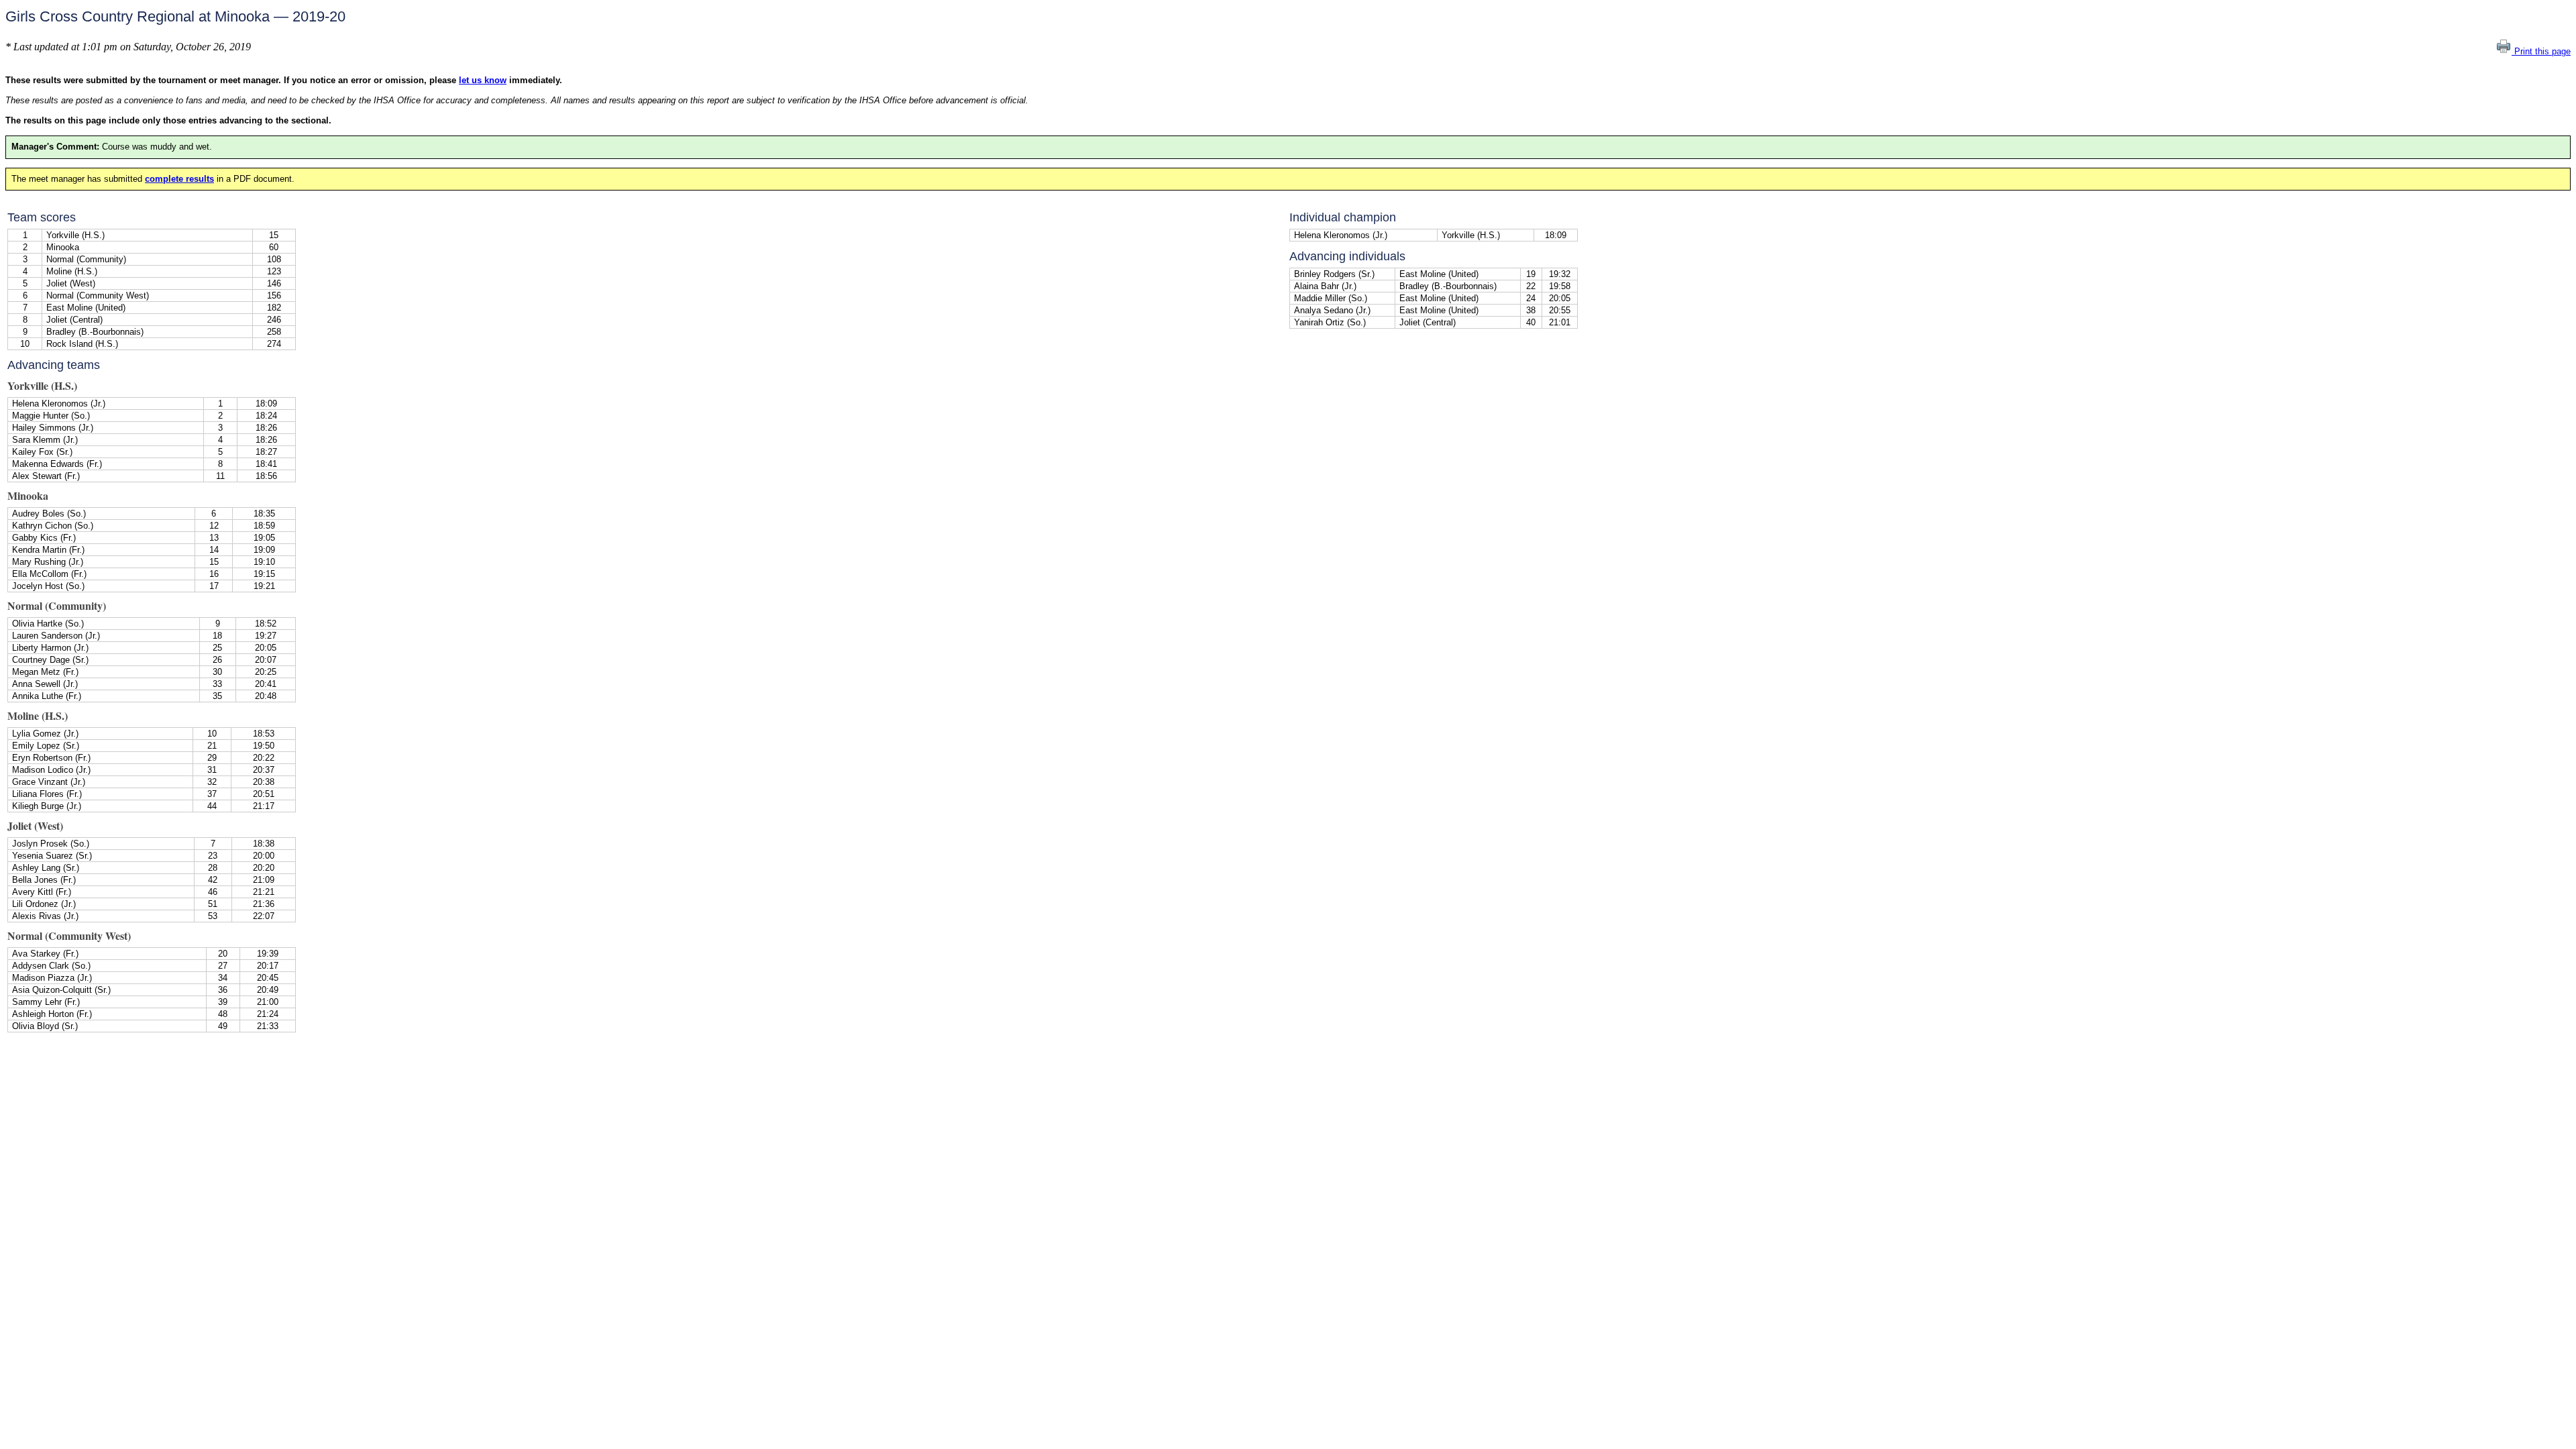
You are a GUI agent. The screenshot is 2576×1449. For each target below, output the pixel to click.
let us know (483, 80)
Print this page (2541, 51)
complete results (179, 179)
